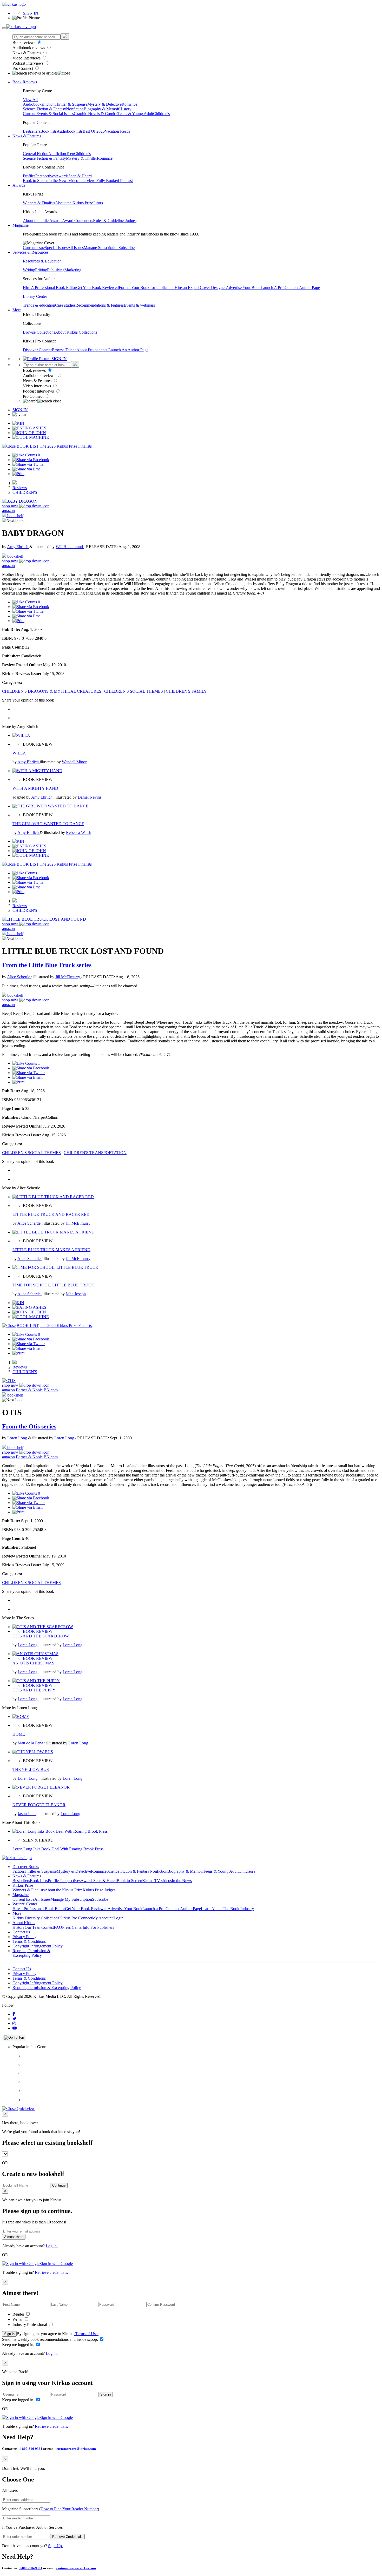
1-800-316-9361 (31, 2449)
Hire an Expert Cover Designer (200, 288)
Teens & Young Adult (135, 114)
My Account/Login (108, 1918)
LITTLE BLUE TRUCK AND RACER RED (51, 1214)
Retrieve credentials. (51, 2272)
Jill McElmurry (68, 977)
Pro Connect (23, 68)
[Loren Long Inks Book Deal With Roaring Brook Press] (60, 1831)
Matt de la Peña (31, 1743)
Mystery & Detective (104, 104)
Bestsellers (32, 131)
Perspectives (45, 176)
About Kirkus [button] (24, 1923)
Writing (29, 270)
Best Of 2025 (94, 131)
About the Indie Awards (42, 221)
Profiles (29, 176)
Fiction (49, 104)
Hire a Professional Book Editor (39, 1909)
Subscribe (127, 248)
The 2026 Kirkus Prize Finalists (66, 446)
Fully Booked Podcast (115, 181)
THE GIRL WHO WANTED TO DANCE (48, 824)
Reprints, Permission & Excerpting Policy (31, 1953)
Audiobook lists (70, 131)
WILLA (19, 753)
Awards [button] (19, 185)
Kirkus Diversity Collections (36, 1918)
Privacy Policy (24, 1937)
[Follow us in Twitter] (14, 2019)
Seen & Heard (80, 176)
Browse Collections (39, 332)
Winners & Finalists (39, 203)
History (125, 109)
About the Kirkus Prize (74, 203)
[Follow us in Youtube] (15, 2028)
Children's (161, 114)
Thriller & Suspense (71, 104)
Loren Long (18, 1438)
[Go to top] (14, 2038)
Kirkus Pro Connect (76, 1918)
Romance (129, 104)
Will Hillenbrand (70, 547)
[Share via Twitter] (29, 464)
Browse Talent (64, 350)
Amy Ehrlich (18, 547)
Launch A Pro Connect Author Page (290, 288)
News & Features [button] (27, 136)
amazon (8, 511)
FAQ (58, 1927)
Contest (48, 1927)
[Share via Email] (28, 469)
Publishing (56, 270)
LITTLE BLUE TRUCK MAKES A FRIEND (51, 1250)
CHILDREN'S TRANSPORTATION (95, 1153)
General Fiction (36, 154)
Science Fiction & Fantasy (44, 109)
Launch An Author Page (128, 350)
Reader (19, 2314)
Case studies (65, 305)
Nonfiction (75, 109)
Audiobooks (33, 104)
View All (30, 100)
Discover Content (37, 350)
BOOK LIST (28, 446)
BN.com (51, 1390)
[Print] (18, 474)
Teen (70, 154)
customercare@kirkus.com (76, 2449)
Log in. (52, 2246)
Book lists (48, 131)
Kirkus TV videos (157, 1881)
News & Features (27, 53)
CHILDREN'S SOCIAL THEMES (134, 691)
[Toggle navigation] (4, 28)
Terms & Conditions (29, 1941)
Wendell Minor (74, 762)
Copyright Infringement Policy (38, 1946)
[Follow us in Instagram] (14, 2023)
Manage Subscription (101, 248)
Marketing (73, 270)
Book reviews (24, 42)
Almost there (14, 2237)
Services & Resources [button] (30, 252)
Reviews (20, 488)
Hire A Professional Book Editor (50, 288)
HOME (19, 1734)
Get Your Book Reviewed (97, 288)
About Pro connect (92, 350)
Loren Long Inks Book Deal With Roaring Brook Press (58, 1849)
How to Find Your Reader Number (69, 2509)
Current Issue (34, 248)
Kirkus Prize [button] (23, 1885)
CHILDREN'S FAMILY (186, 691)
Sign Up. (55, 2546)
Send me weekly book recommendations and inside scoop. (51, 2339)
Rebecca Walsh (79, 832)
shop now (11, 506)
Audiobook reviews (29, 48)
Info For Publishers (98, 1927)
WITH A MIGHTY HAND (35, 788)
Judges (131, 221)
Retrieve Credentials (67, 2537)
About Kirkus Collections (76, 332)
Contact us (21, 1932)
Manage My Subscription (71, 1899)
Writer (18, 2319)
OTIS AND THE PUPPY (34, 1690)
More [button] (17, 310)
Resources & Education (42, 261)
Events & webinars (139, 305)
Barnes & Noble (29, 1390)
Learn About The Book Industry (227, 1909)
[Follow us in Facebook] (14, 2014)
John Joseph (76, 1294)
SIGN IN (31, 13)
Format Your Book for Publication (147, 288)
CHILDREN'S (25, 492)
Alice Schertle (19, 977)
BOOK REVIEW (38, 1631)
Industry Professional (30, 2325)
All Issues (76, 248)
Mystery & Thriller (81, 158)
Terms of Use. (86, 2334)
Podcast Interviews (28, 63)
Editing (41, 270)
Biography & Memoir (101, 109)
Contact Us (22, 1969)
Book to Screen (36, 181)
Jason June (27, 1814)
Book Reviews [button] (25, 82)
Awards (62, 176)
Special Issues (56, 248)
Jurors (98, 203)
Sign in (9, 2334)
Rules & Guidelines (109, 221)
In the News (58, 181)
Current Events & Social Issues (48, 114)
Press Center (72, 1927)
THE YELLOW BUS (31, 1769)
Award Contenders (78, 221)
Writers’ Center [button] (25, 1904)
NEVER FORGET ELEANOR (39, 1805)
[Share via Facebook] (31, 460)
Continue (59, 2185)
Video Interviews (27, 58)
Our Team (33, 1927)
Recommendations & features (100, 305)
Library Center (35, 296)
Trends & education (39, 305)
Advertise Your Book (243, 288)
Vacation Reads (117, 131)
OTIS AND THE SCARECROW (41, 1636)
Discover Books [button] (26, 1867)
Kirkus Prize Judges (99, 1890)
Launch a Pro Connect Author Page (172, 1909)
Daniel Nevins (90, 797)
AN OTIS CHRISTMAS (33, 1663)
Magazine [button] (21, 225)
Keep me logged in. (19, 2345)
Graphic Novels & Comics (96, 114)
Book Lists (39, 1881)
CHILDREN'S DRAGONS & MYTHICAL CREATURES (52, 691)
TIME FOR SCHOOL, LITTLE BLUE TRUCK (53, 1285)
